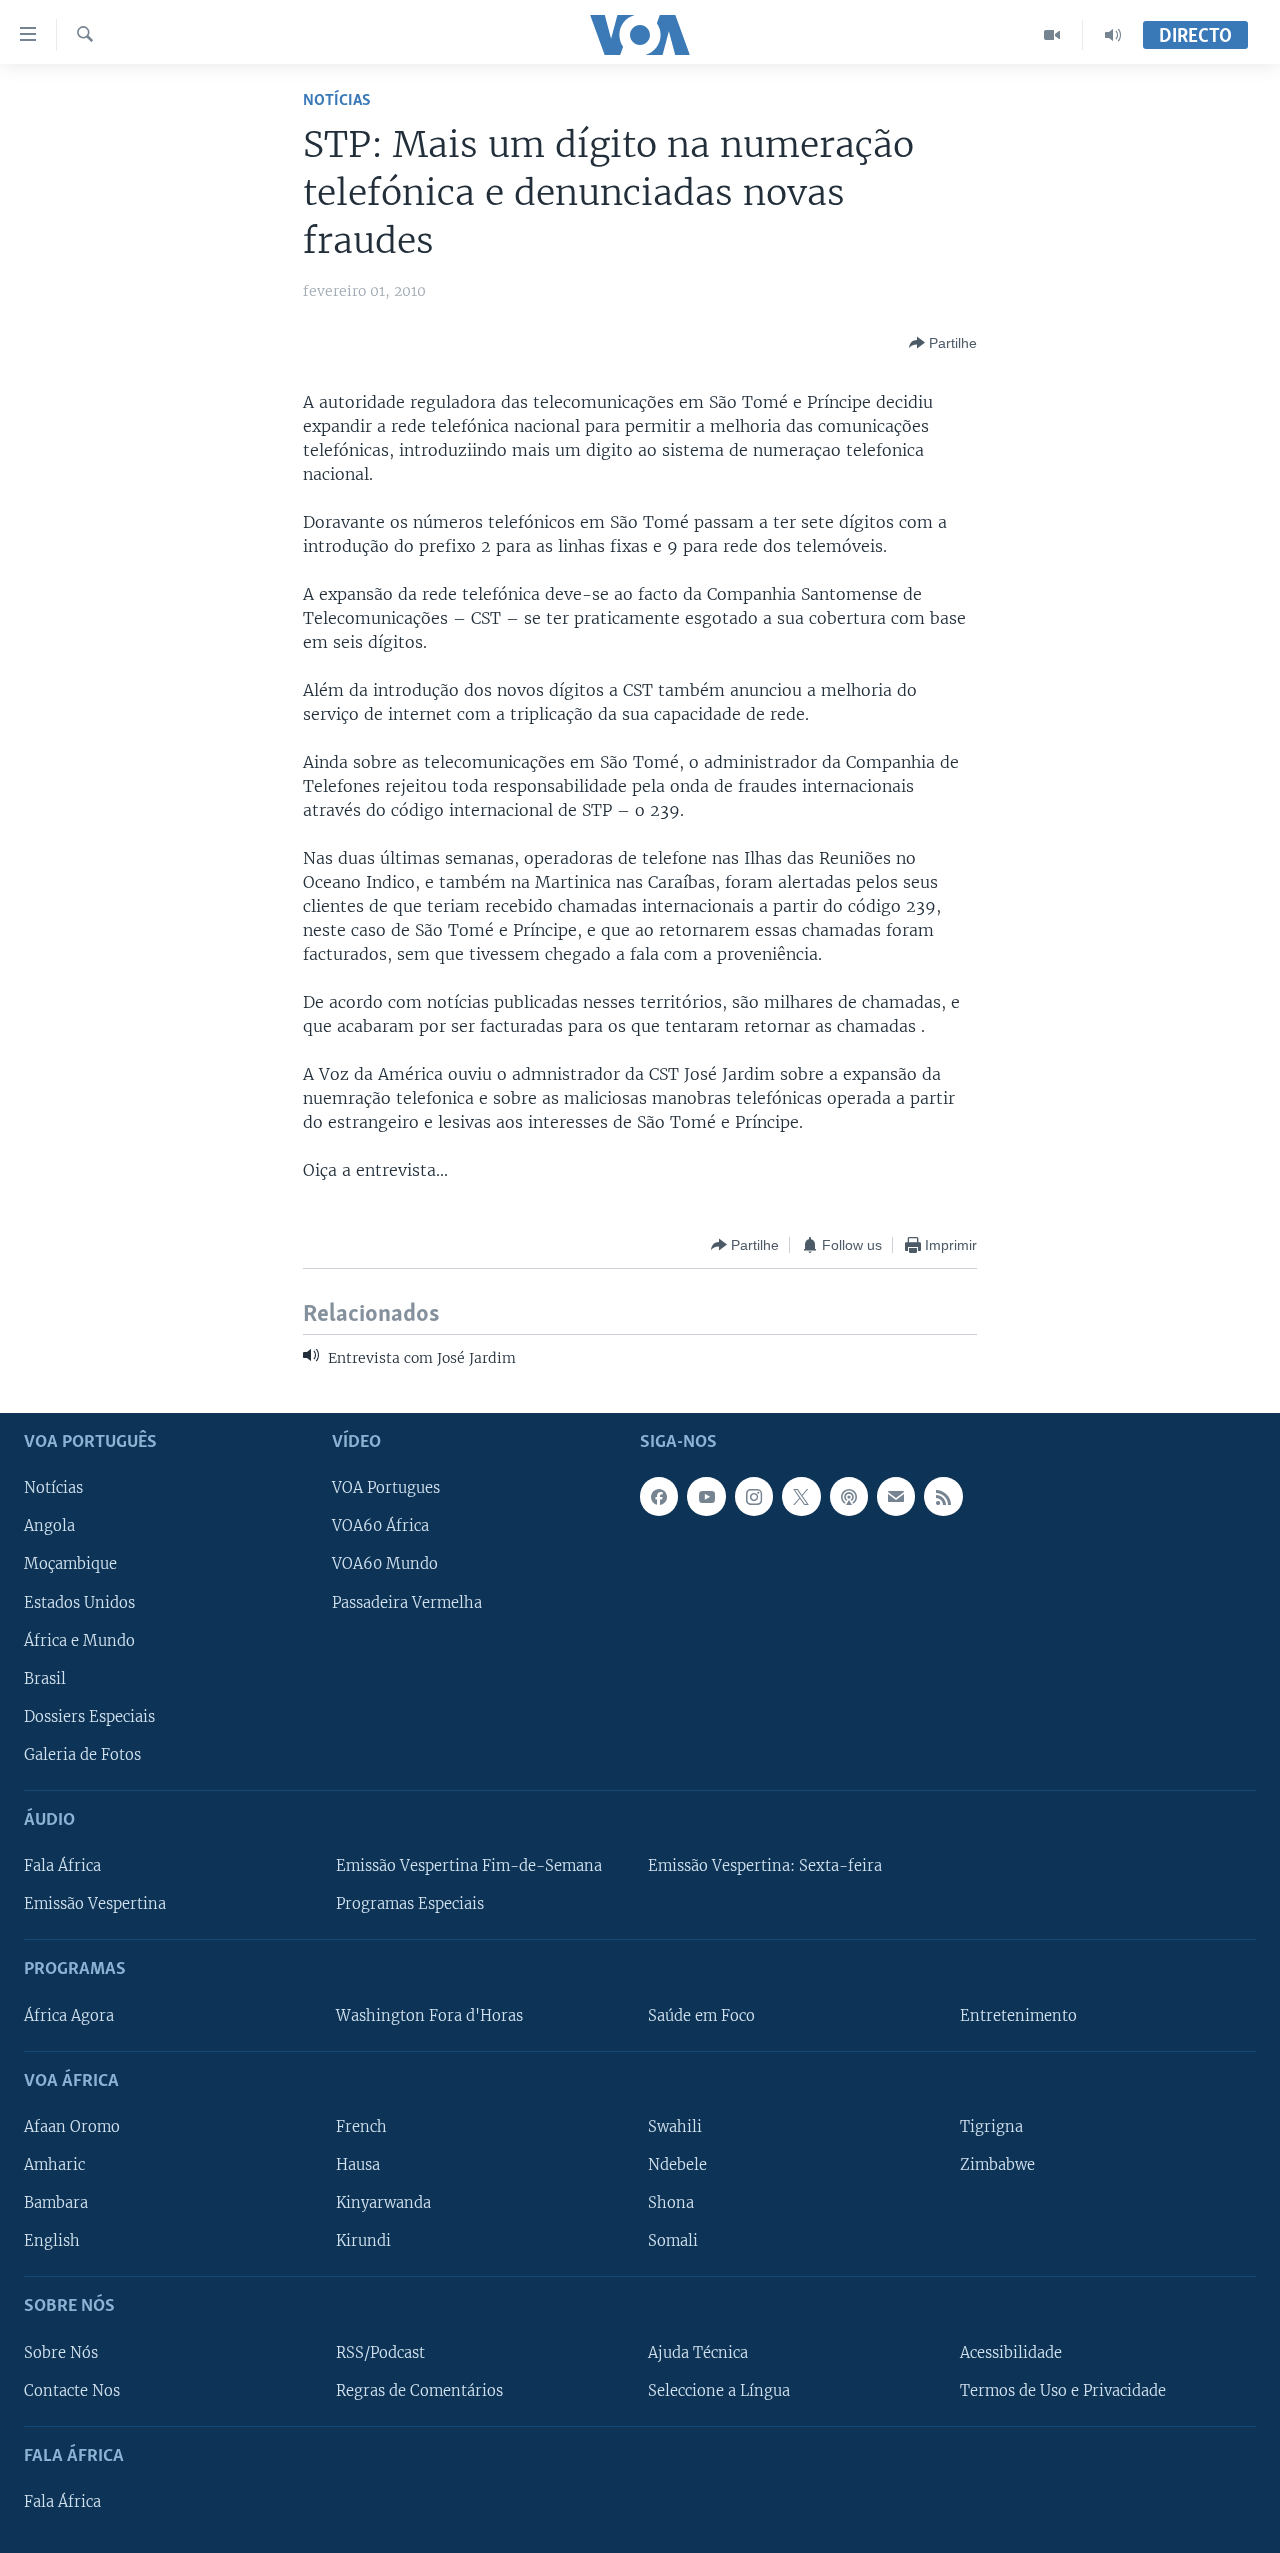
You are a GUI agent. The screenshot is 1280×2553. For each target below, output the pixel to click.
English (52, 2241)
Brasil (45, 1678)
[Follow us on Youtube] (706, 1496)
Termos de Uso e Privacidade (1063, 2390)
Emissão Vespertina (95, 1904)
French (361, 2127)
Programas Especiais (410, 1904)
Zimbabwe (997, 2165)
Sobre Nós (61, 2352)
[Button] (943, 343)
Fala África (62, 1866)
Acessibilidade (1011, 2352)
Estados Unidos (79, 1602)
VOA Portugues (386, 1488)
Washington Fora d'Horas (429, 2015)
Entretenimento (1018, 2015)
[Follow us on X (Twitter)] (801, 1496)
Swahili (675, 2127)
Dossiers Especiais (89, 1716)
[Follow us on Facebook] (659, 1496)
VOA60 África (380, 1526)
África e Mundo (79, 1640)
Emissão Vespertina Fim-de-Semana (469, 1866)
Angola (49, 1526)
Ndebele (677, 2165)
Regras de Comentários (419, 2390)
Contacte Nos (72, 2390)
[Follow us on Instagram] (754, 1496)
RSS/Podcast (380, 2352)
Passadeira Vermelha (407, 1602)
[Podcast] (849, 1496)
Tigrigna (991, 2127)
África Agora (69, 2015)
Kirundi (363, 2241)
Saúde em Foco (701, 2015)
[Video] (1052, 35)
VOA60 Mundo (385, 1564)
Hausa (358, 2165)
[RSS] (943, 1496)
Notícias (337, 100)
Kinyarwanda (383, 2203)
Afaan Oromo (72, 2127)
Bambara (56, 2203)
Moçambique (70, 1564)
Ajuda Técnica (698, 2352)
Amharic (54, 2165)
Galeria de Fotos (82, 1755)
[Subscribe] (896, 1496)
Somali (673, 2241)
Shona (671, 2203)
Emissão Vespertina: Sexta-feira (765, 1866)
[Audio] (1113, 35)
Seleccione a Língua (719, 2390)
